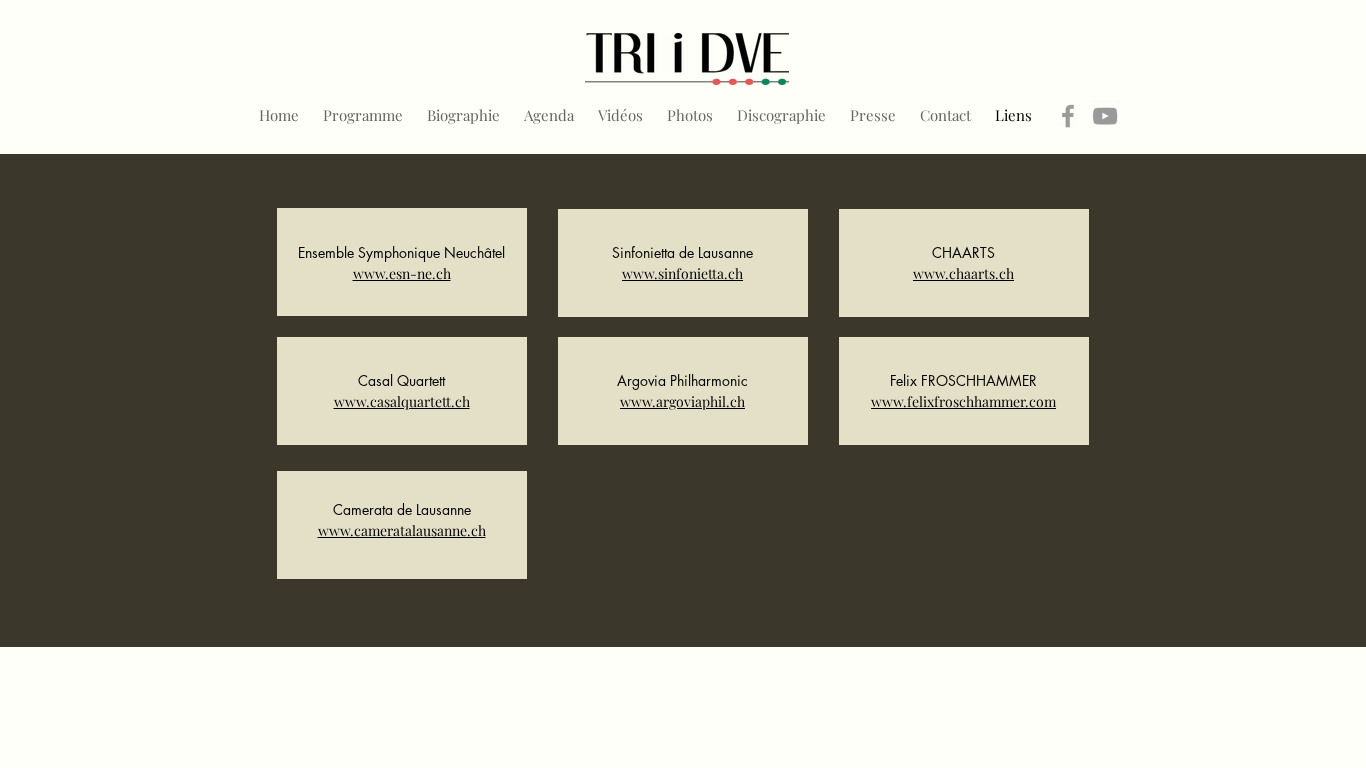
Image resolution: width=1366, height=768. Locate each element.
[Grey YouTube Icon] (1105, 116)
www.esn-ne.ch (402, 273)
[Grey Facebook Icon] (1068, 116)
